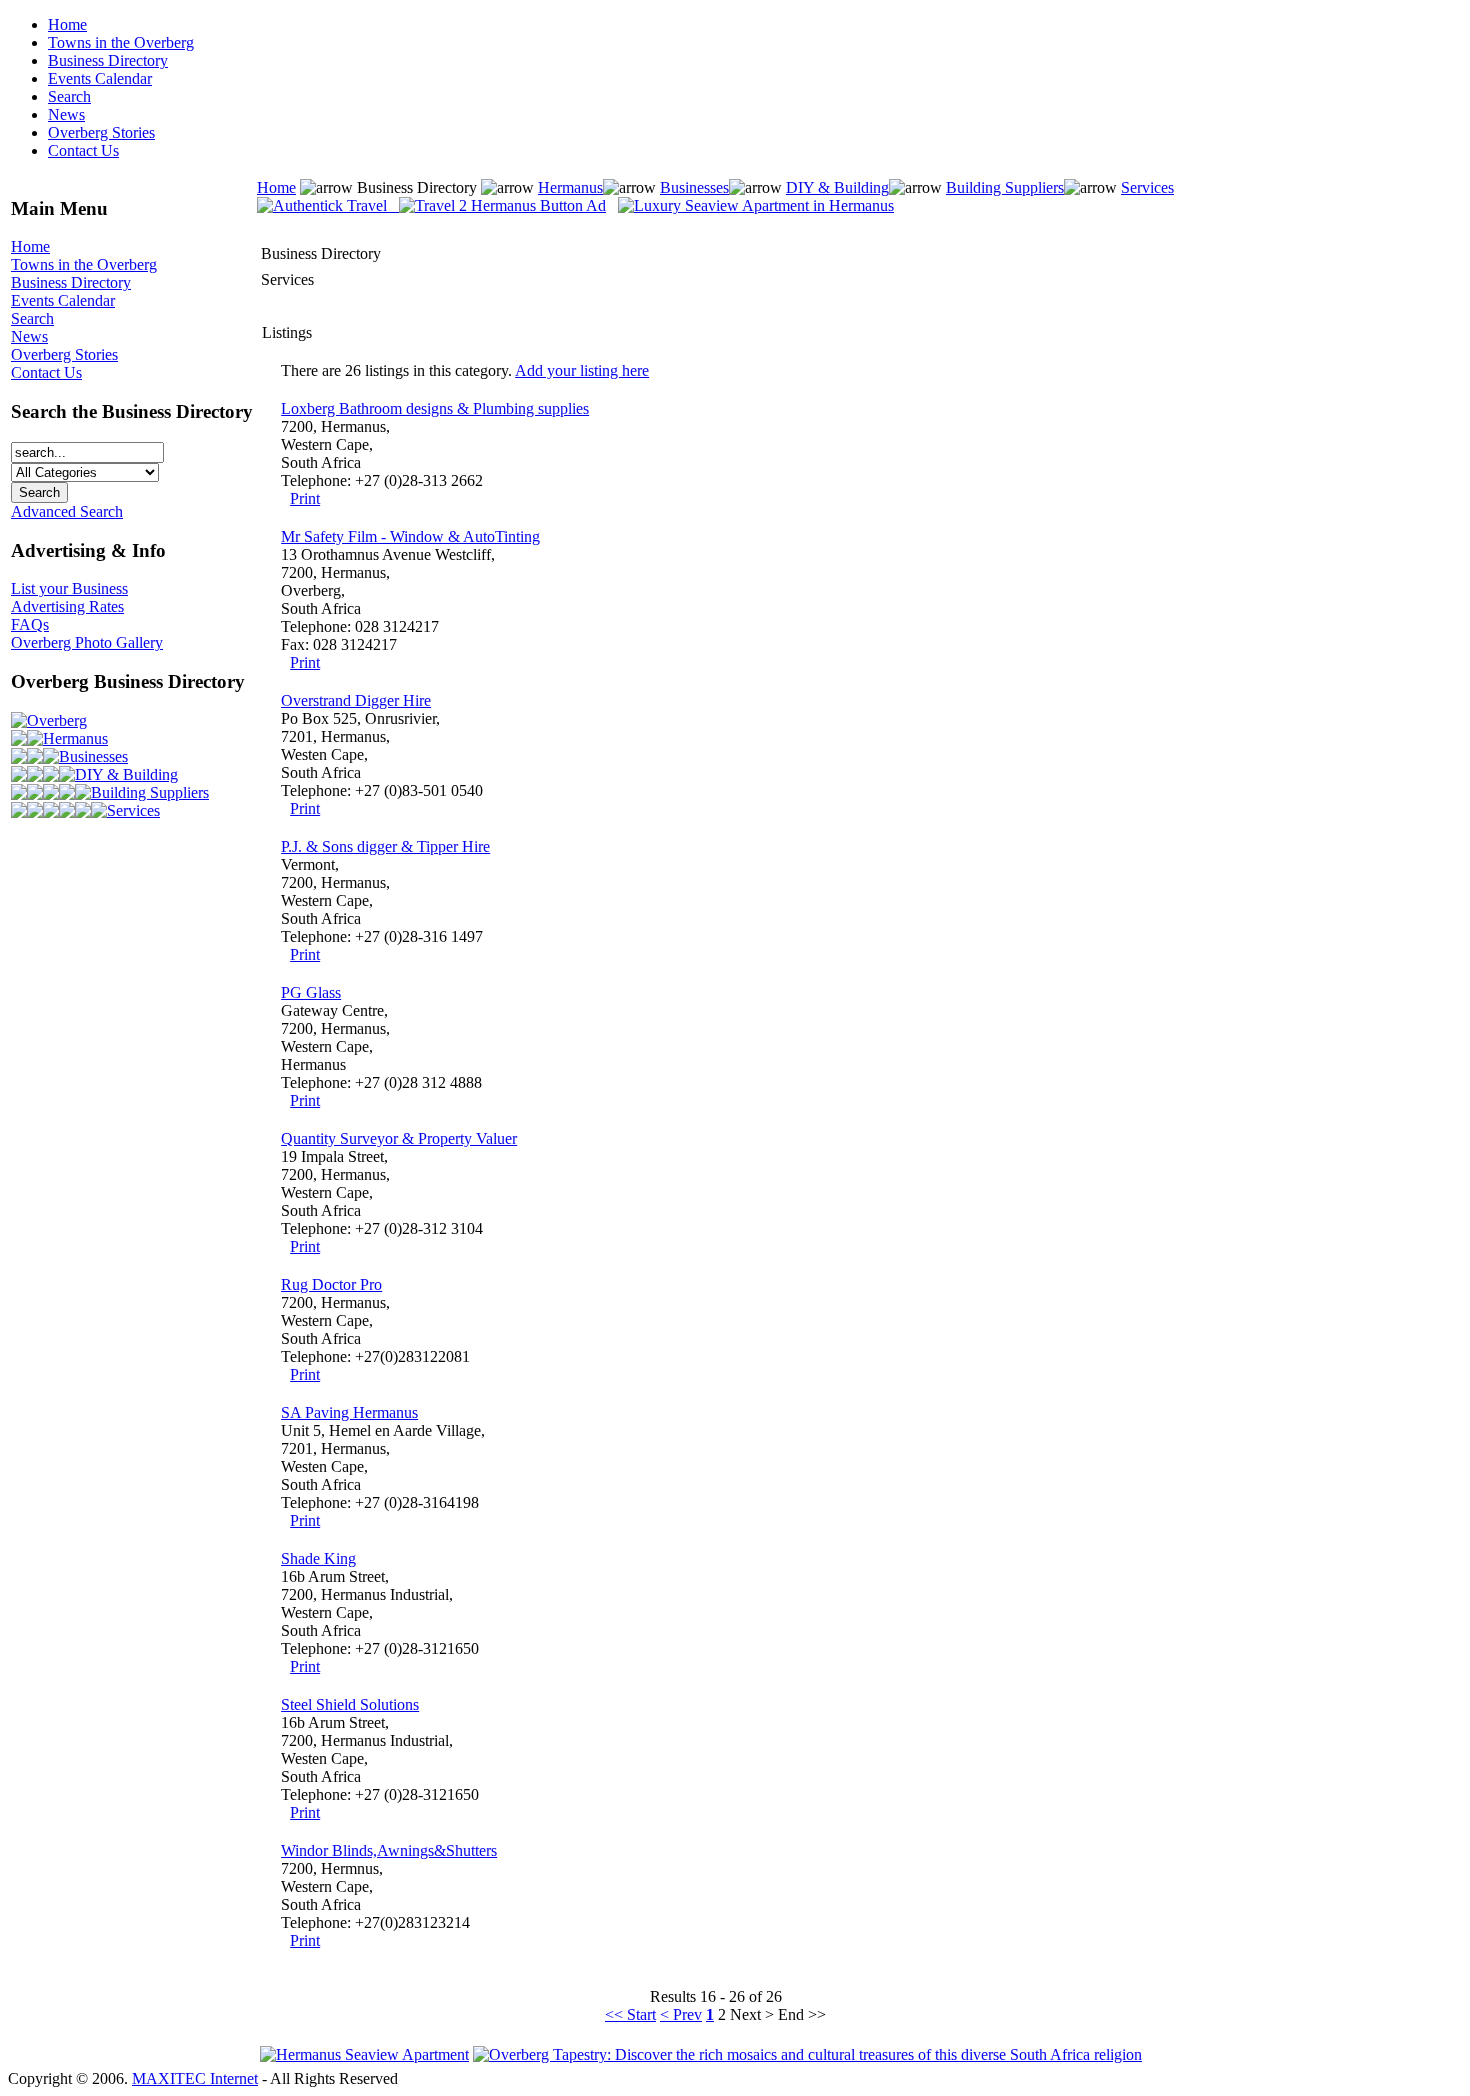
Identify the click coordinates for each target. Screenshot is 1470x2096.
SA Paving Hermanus (349, 1412)
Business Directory (108, 60)
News (66, 114)
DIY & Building (126, 774)
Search (69, 96)
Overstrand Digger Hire (356, 700)
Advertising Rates (67, 606)
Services (133, 810)
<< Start (630, 2014)
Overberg (57, 720)
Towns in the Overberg (121, 42)
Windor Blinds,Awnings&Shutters (389, 1850)
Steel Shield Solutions (350, 1704)
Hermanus (75, 738)
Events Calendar (100, 78)
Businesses (93, 756)
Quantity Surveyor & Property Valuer (399, 1138)
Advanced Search (67, 511)
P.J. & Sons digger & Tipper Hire (385, 846)
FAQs (30, 624)
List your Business (69, 588)
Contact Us (83, 150)
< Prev (681, 2014)
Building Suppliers (150, 792)
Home (67, 24)
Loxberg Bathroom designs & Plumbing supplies (435, 408)
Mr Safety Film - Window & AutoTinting (410, 536)
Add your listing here (582, 370)
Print (305, 498)
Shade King (318, 1558)
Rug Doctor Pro (331, 1284)
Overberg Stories (101, 132)
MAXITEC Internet (195, 2078)
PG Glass (311, 992)
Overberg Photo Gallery (87, 642)
